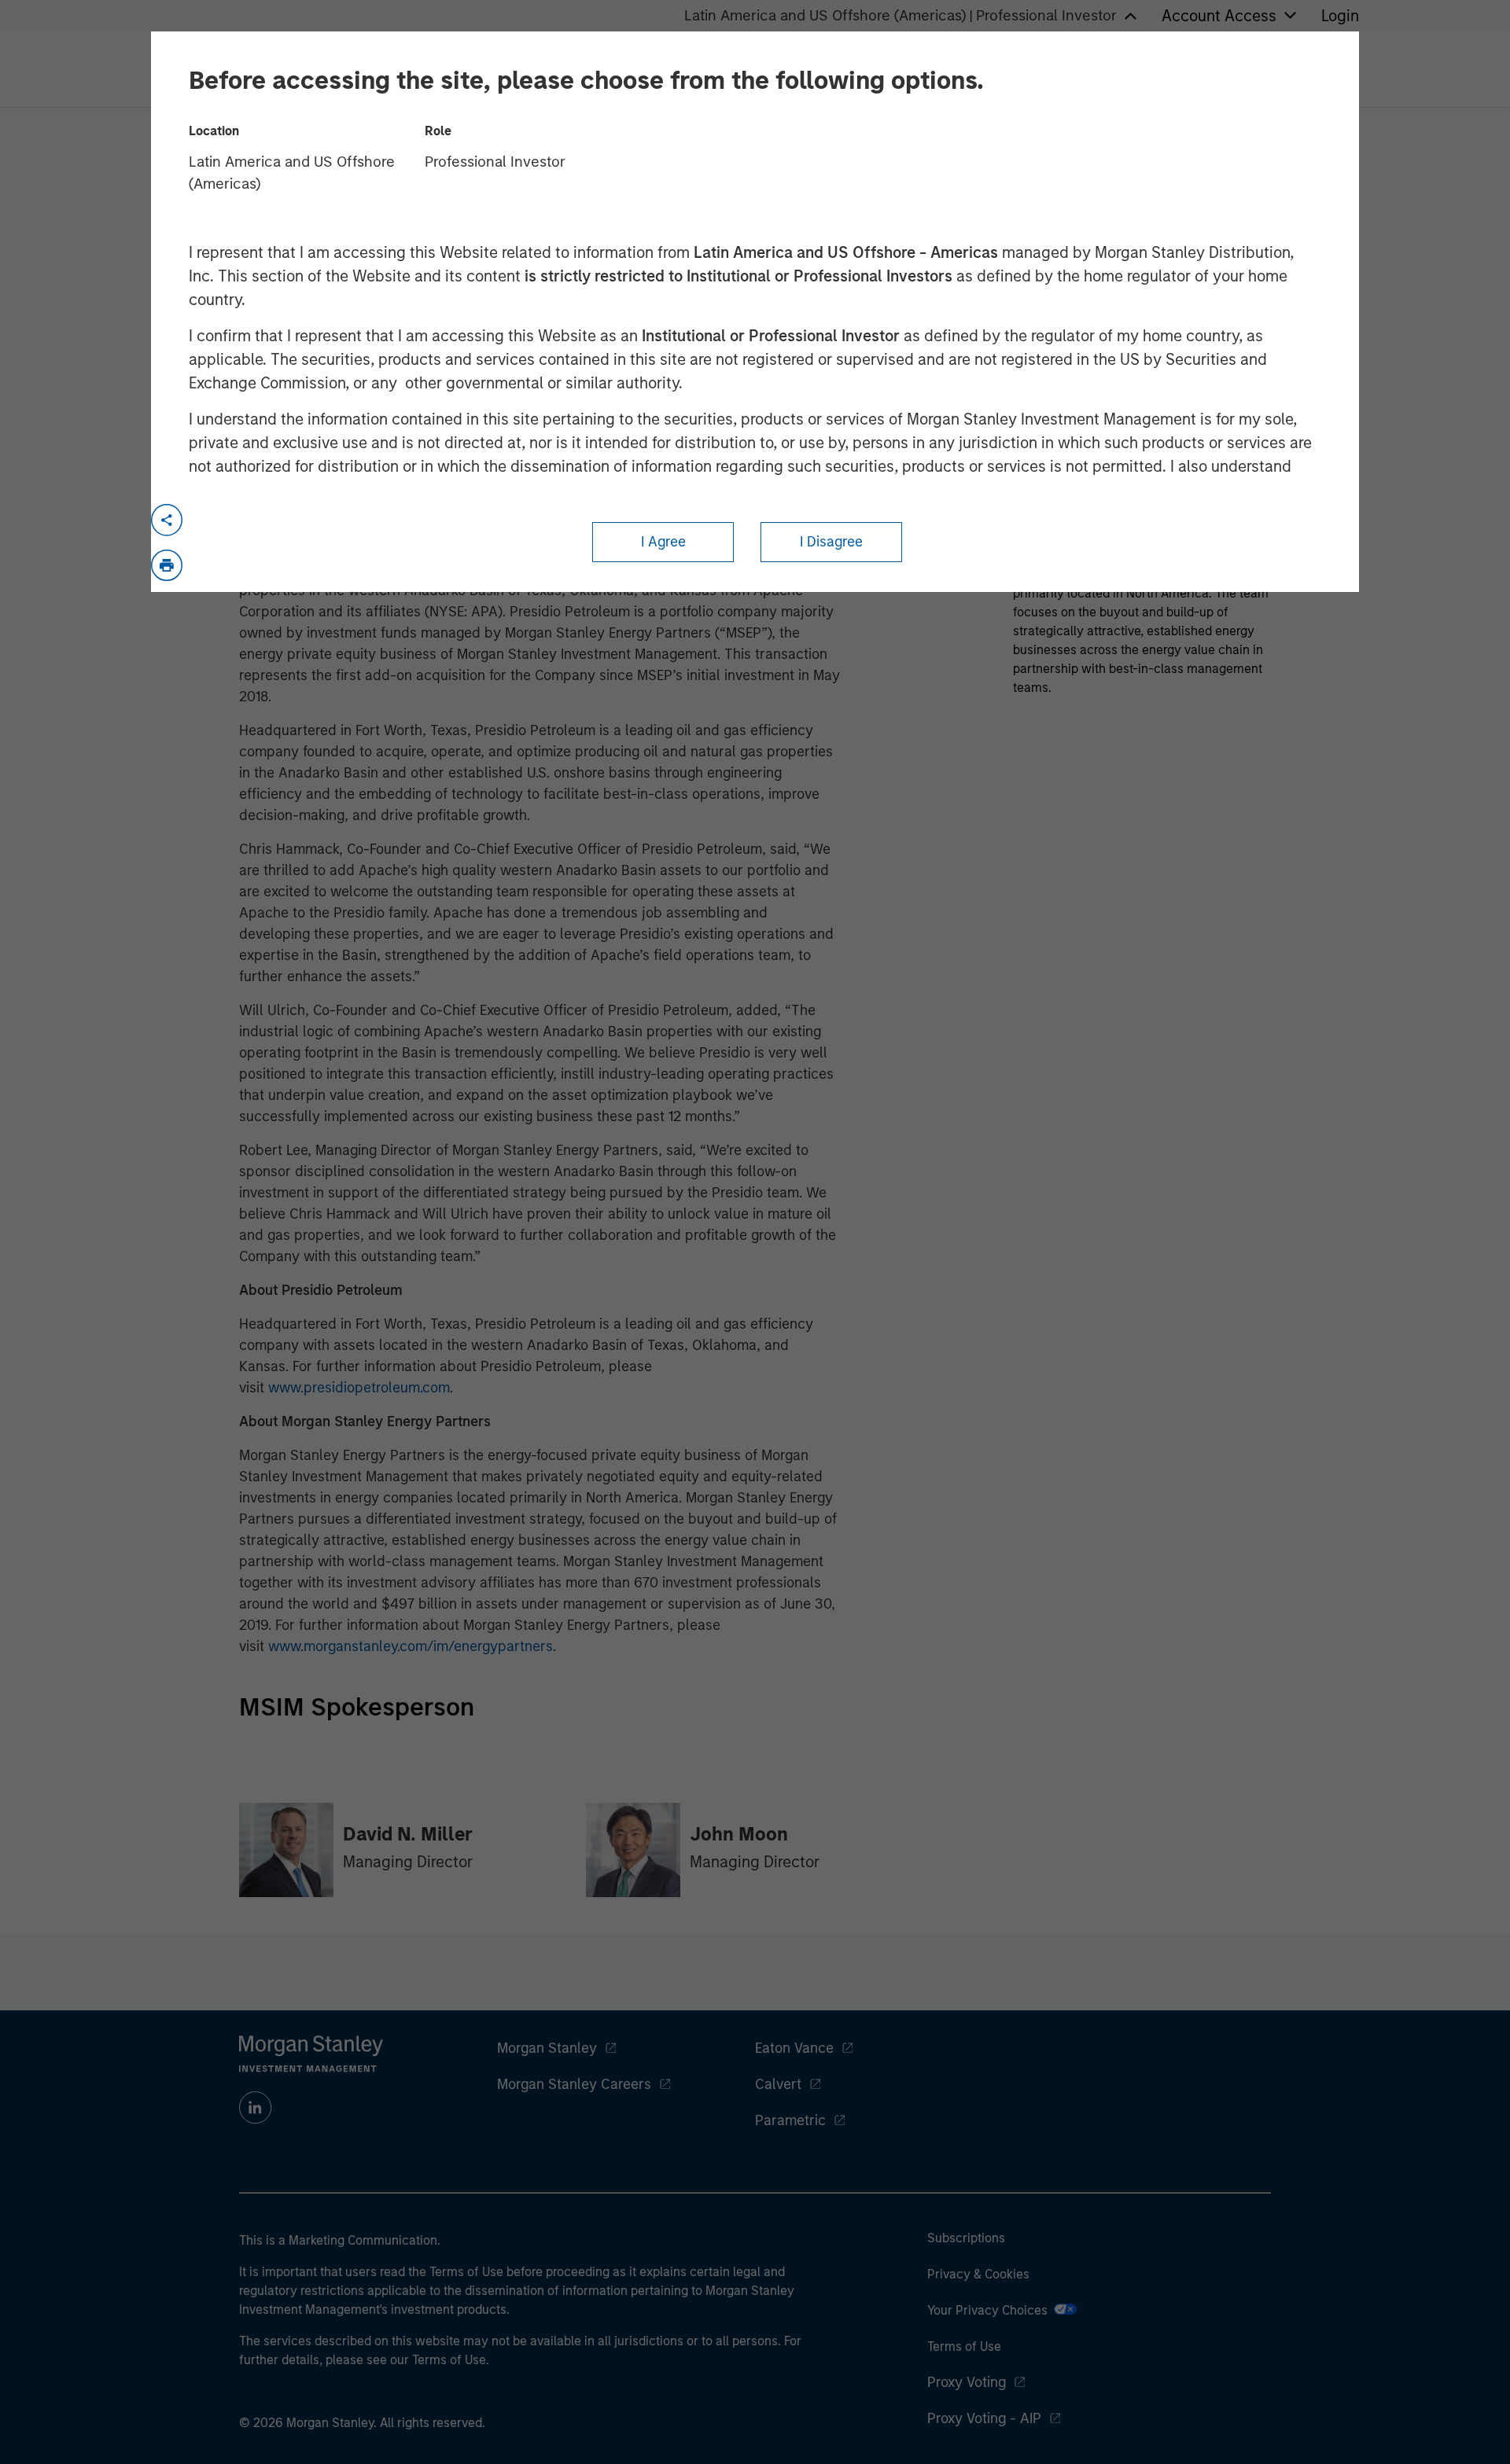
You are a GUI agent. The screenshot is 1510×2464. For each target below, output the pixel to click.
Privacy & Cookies (978, 2274)
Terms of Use (964, 2346)
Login (1340, 16)
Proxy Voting (967, 2382)
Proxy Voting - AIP (984, 2418)
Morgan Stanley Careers (574, 2084)
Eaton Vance (794, 2048)
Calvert (778, 2084)
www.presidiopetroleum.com (359, 1388)
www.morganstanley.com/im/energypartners (411, 1646)
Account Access (1219, 16)
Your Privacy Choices (991, 2310)
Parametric (790, 2120)
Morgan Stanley (547, 2048)
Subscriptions (966, 2238)
